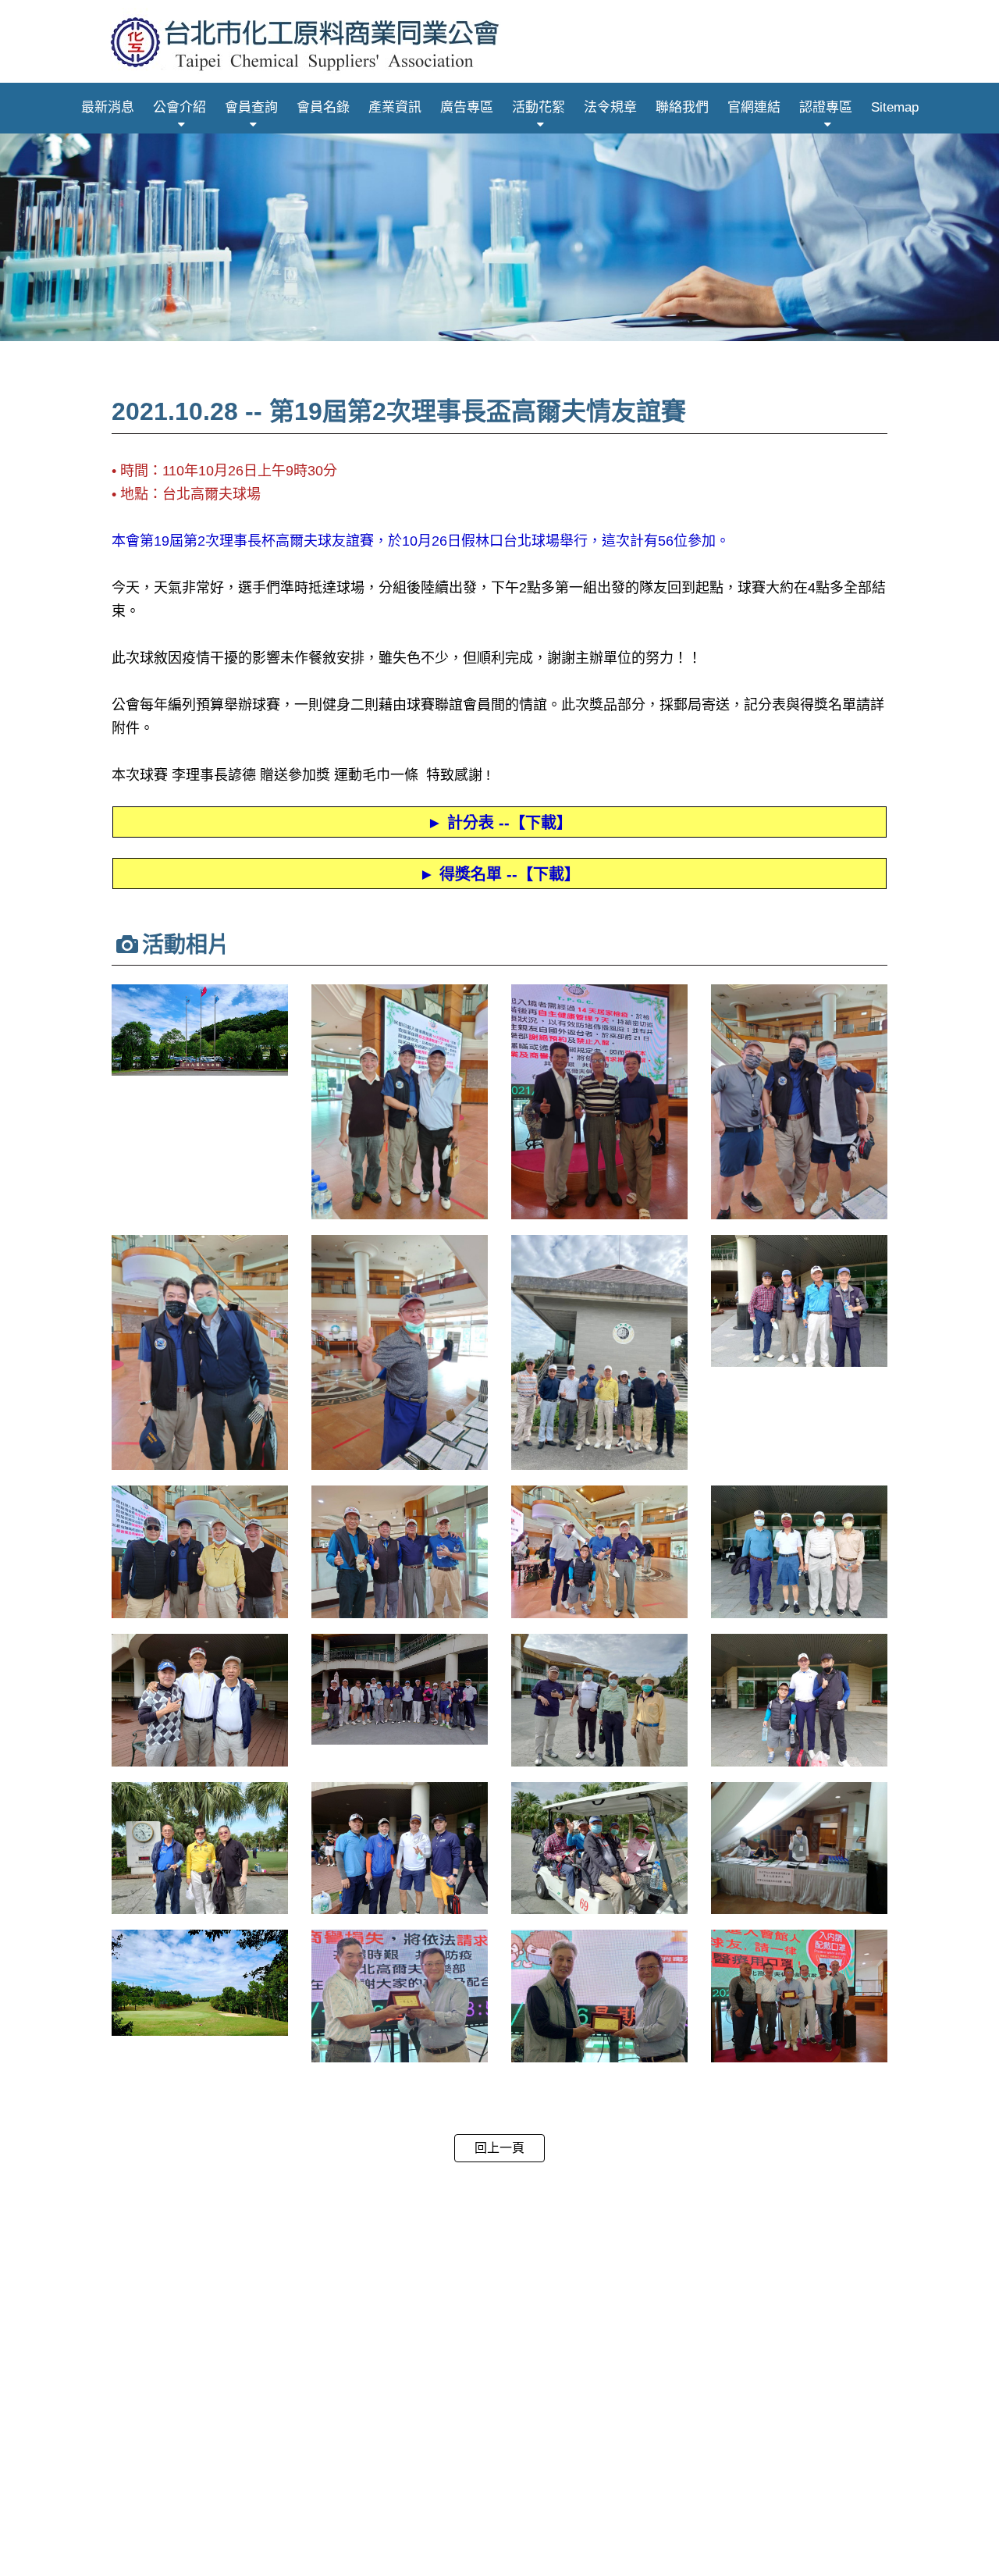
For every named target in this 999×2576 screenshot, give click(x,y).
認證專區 (826, 107)
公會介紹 (180, 107)
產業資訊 (395, 107)
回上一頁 (499, 2148)
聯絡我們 (682, 107)
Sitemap (895, 107)
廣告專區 (467, 107)
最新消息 (108, 107)
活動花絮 (539, 107)
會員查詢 (251, 107)
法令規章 (610, 107)
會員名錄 (323, 107)
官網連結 (754, 107)
